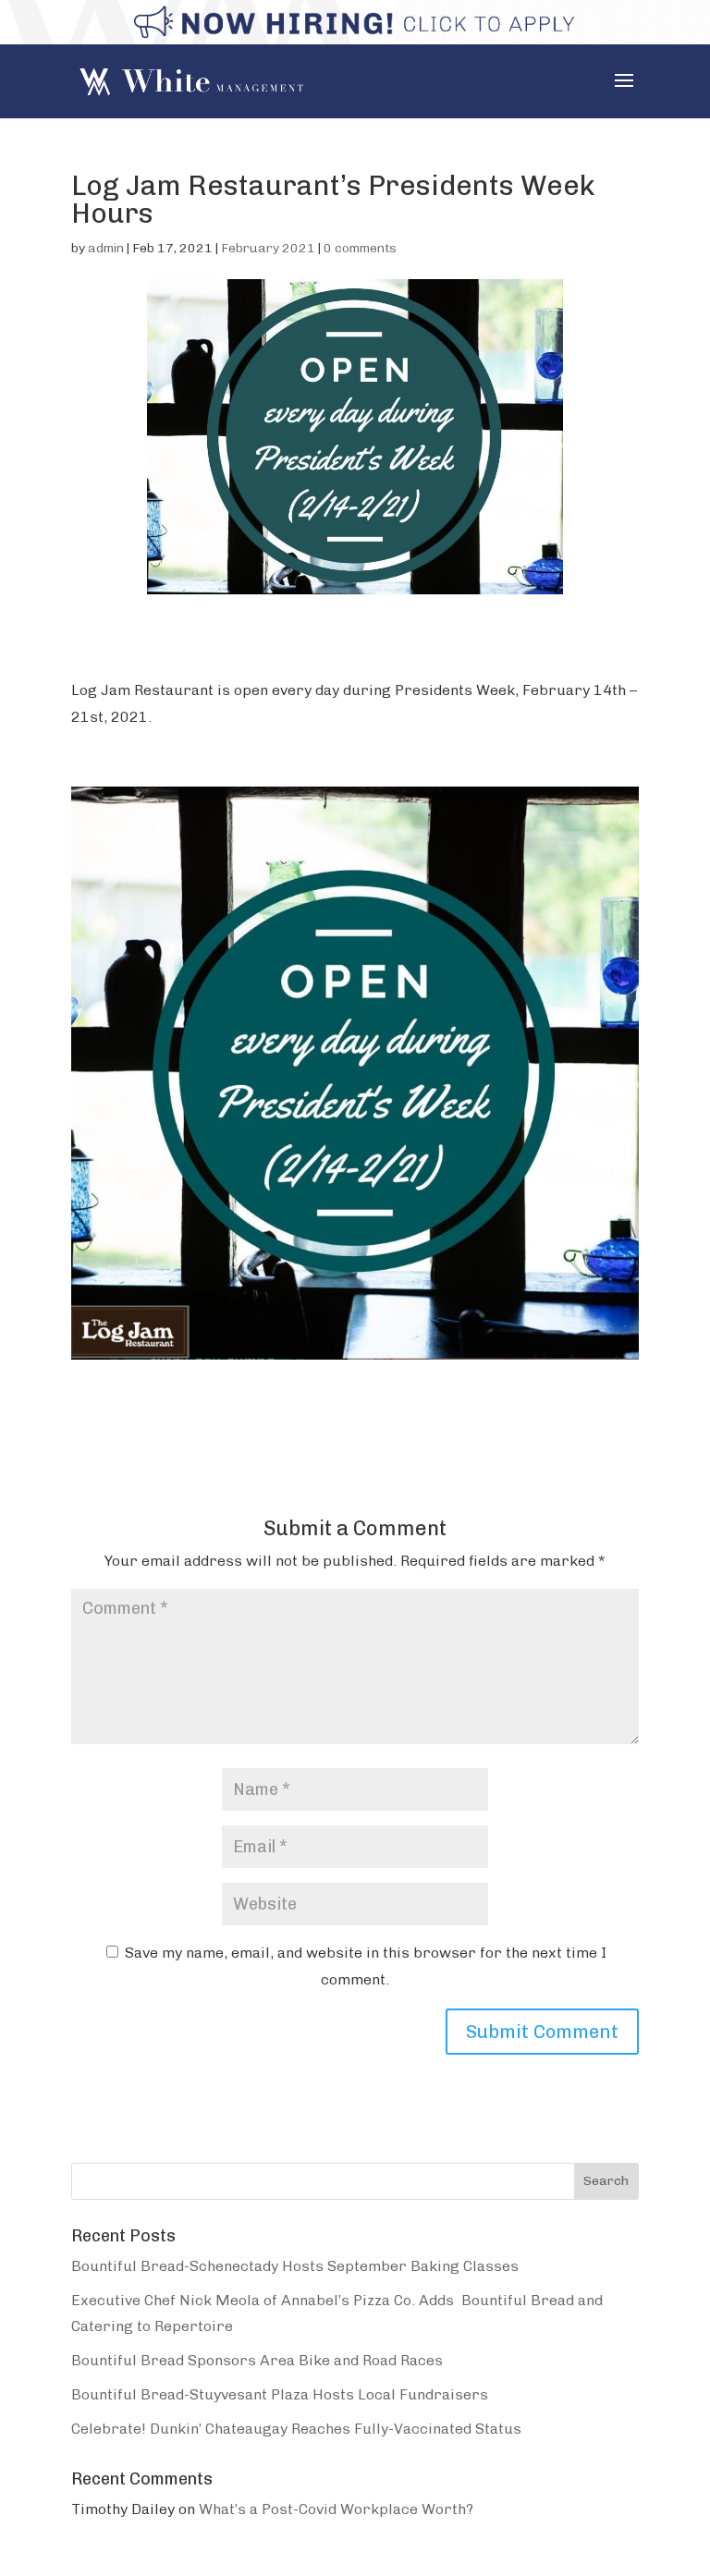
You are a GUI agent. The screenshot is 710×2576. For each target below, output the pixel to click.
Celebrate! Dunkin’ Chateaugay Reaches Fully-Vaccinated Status (296, 2429)
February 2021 (268, 248)
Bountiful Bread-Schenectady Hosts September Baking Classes (295, 2266)
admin (106, 248)
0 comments (360, 248)
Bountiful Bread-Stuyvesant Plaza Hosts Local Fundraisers (280, 2394)
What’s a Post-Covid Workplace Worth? (336, 2509)
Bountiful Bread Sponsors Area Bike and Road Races (257, 2360)
